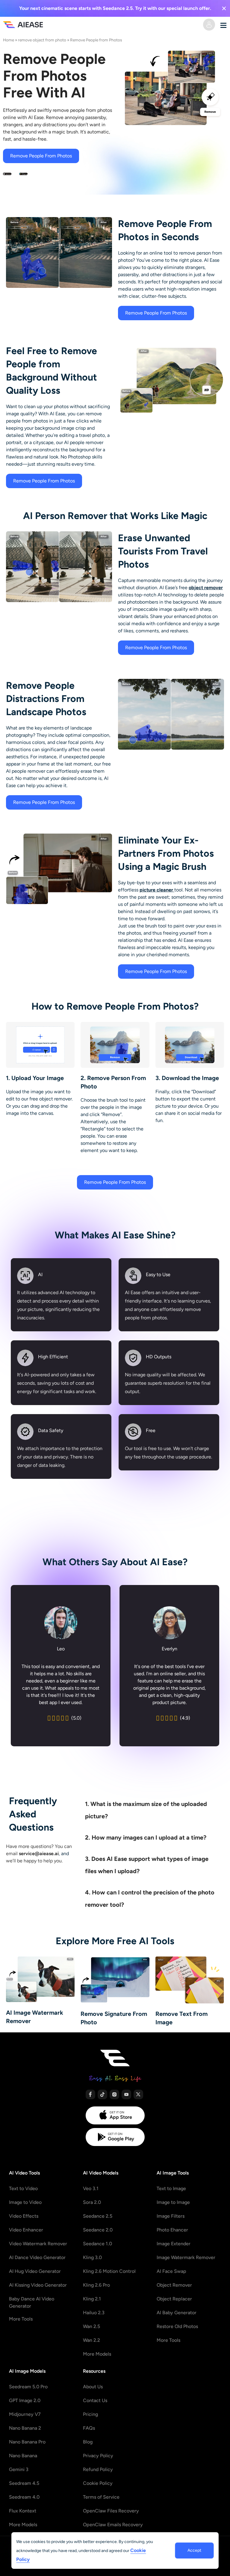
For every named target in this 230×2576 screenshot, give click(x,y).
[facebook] (90, 2094)
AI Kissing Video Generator (38, 2285)
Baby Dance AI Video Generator (32, 2302)
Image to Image (173, 2202)
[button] (152, 1808)
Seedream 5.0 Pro (28, 2387)
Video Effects (24, 2216)
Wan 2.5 (91, 2326)
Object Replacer (174, 2299)
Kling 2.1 (92, 2299)
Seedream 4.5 (24, 2483)
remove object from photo (42, 40)
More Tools (21, 2319)
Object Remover (174, 2285)
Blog (88, 2442)
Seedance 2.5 (98, 2216)
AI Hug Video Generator (35, 2271)
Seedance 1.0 (97, 2244)
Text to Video (23, 2188)
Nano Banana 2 (25, 2428)
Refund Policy (98, 2469)
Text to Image (171, 2188)
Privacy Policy (98, 2456)
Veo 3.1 (91, 2188)
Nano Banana (23, 2456)
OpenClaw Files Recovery (111, 2511)
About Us (93, 2387)
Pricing (90, 2414)
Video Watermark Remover (38, 2244)
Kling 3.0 (92, 2257)
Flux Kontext (23, 2511)
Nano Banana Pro (27, 2442)
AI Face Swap (171, 2271)
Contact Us (95, 2400)
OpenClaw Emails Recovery (113, 2525)
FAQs (89, 2428)
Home (9, 40)
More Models (97, 2354)
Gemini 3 (19, 2469)
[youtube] (126, 2094)
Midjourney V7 (25, 2414)
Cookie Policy (98, 2483)
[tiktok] (102, 2094)
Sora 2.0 (92, 2202)
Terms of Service (101, 2497)
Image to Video (25, 2202)
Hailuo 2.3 (94, 2313)
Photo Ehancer (172, 2230)
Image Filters (171, 2216)
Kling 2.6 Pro (96, 2285)
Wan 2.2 (91, 2340)
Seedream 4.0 (24, 2497)
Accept (194, 2550)
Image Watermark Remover (186, 2257)
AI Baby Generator (177, 2313)
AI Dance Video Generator (37, 2257)
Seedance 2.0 (98, 2230)
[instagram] (114, 2094)
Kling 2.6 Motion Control (109, 2271)
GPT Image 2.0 (25, 2400)
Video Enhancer (26, 2230)
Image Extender (174, 2244)
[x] (138, 2094)
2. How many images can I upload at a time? (146, 1837)
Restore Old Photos (177, 2326)
